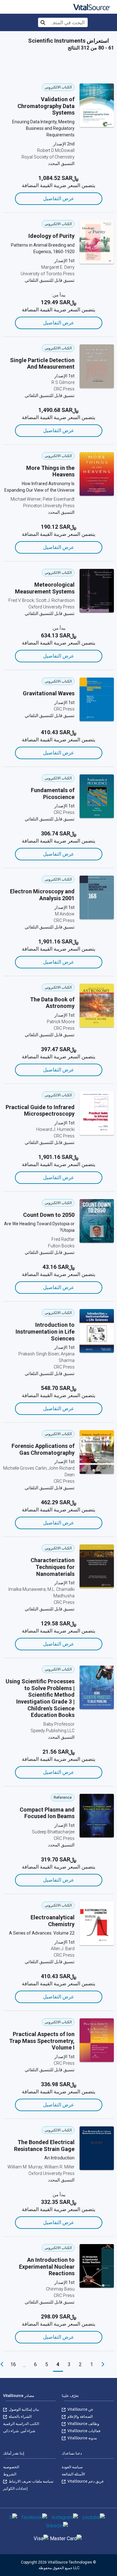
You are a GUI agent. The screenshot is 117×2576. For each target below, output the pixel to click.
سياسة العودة (72, 2467)
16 (13, 2364)
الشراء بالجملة (20, 2417)
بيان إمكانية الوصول (23, 2409)
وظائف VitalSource (83, 2424)
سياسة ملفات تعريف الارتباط (31, 2481)
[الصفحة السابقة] (103, 2365)
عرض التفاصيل (59, 199)
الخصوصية (11, 2467)
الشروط (10, 2474)
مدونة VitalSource (82, 2438)
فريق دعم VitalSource (85, 2481)
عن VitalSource (80, 2409)
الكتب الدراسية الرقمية (21, 2424)
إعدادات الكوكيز (15, 2489)
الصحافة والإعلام (80, 2417)
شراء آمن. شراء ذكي (19, 2431)
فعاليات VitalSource (83, 2431)
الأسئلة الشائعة (73, 2474)
